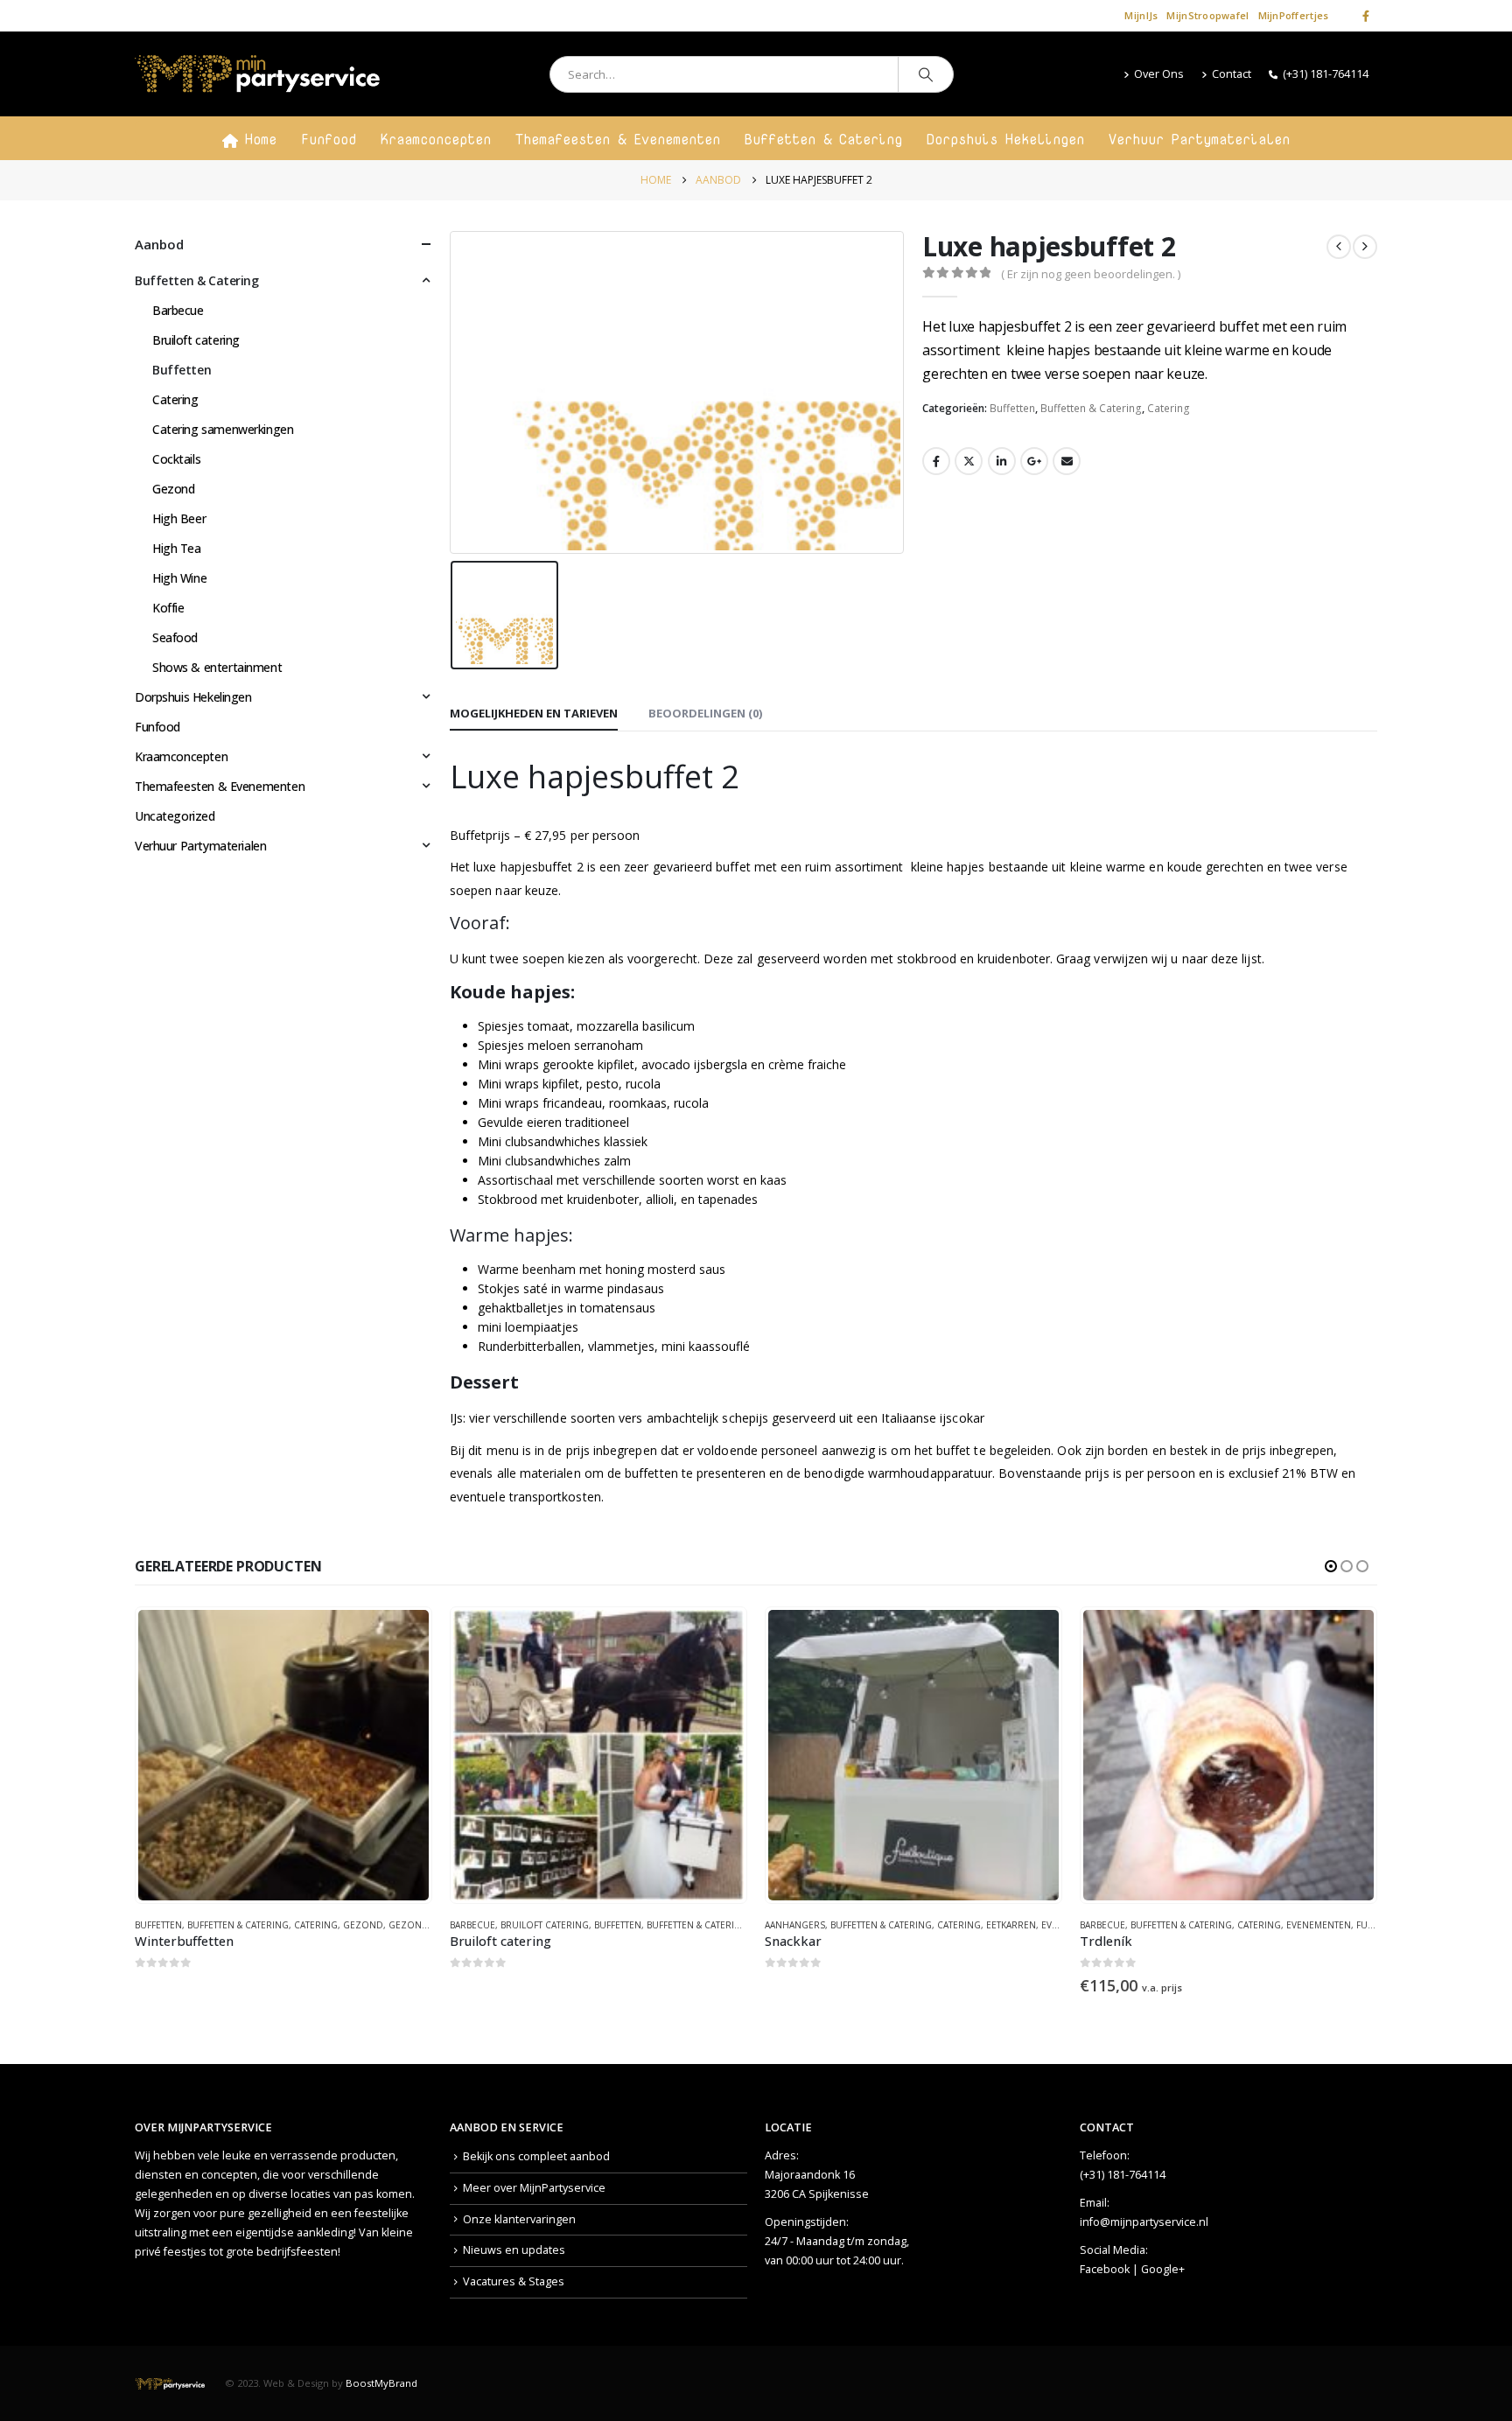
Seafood (175, 637)
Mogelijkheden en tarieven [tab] (534, 713)
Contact (1232, 74)
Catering (1169, 408)
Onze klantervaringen (519, 2219)
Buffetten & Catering (823, 139)
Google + (1034, 461)
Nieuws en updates (514, 2250)
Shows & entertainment (217, 667)
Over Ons (1159, 74)
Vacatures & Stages (514, 2281)
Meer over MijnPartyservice (534, 2188)
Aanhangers (480, 1925)
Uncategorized (175, 816)
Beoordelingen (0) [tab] (705, 713)
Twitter (969, 461)
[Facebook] (1366, 16)
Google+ (1163, 2269)
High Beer (179, 518)
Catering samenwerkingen (223, 429)
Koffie (168, 608)
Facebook (936, 461)
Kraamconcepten (436, 139)
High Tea (177, 548)
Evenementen (1004, 1925)
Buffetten (1012, 408)
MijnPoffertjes (1294, 15)
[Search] (926, 74)
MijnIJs (1141, 15)
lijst (1251, 959)
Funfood (329, 139)
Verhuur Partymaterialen (1199, 139)
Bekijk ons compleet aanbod (536, 2156)
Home (261, 139)
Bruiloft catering (196, 340)
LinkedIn (1002, 461)
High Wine (179, 578)
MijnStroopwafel (1207, 15)
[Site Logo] (257, 74)
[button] (1331, 1566)
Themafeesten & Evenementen (618, 139)
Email (1067, 461)
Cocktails (176, 459)
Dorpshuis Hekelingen (1005, 139)
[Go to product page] (283, 1755)
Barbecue (178, 310)
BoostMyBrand (381, 2383)
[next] (1365, 247)
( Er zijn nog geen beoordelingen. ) (1091, 274)
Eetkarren (696, 1925)
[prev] (1339, 247)
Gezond (173, 489)
